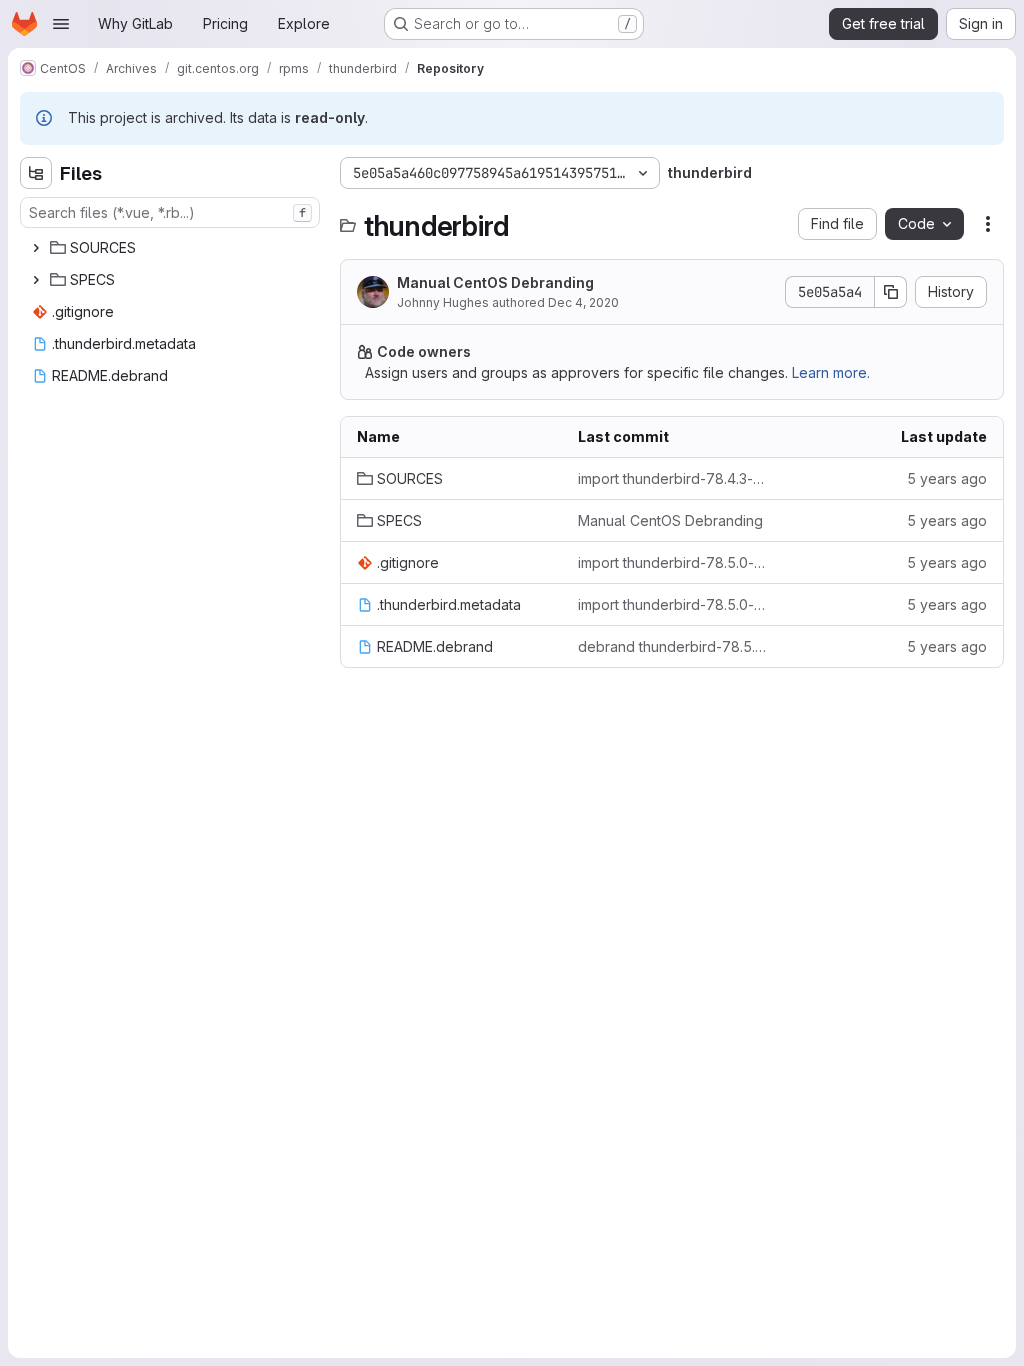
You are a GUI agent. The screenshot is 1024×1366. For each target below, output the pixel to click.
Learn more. (831, 372)
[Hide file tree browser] (36, 173)
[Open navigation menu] (61, 24)
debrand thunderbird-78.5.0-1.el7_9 (672, 646)
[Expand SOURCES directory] (36, 248)
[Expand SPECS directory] (36, 280)
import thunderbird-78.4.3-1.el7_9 (672, 478)
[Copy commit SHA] (891, 292)
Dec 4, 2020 (583, 302)
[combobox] (170, 212)
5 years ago (947, 478)
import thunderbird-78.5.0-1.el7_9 (672, 562)
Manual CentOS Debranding (495, 282)
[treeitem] (172, 248)
